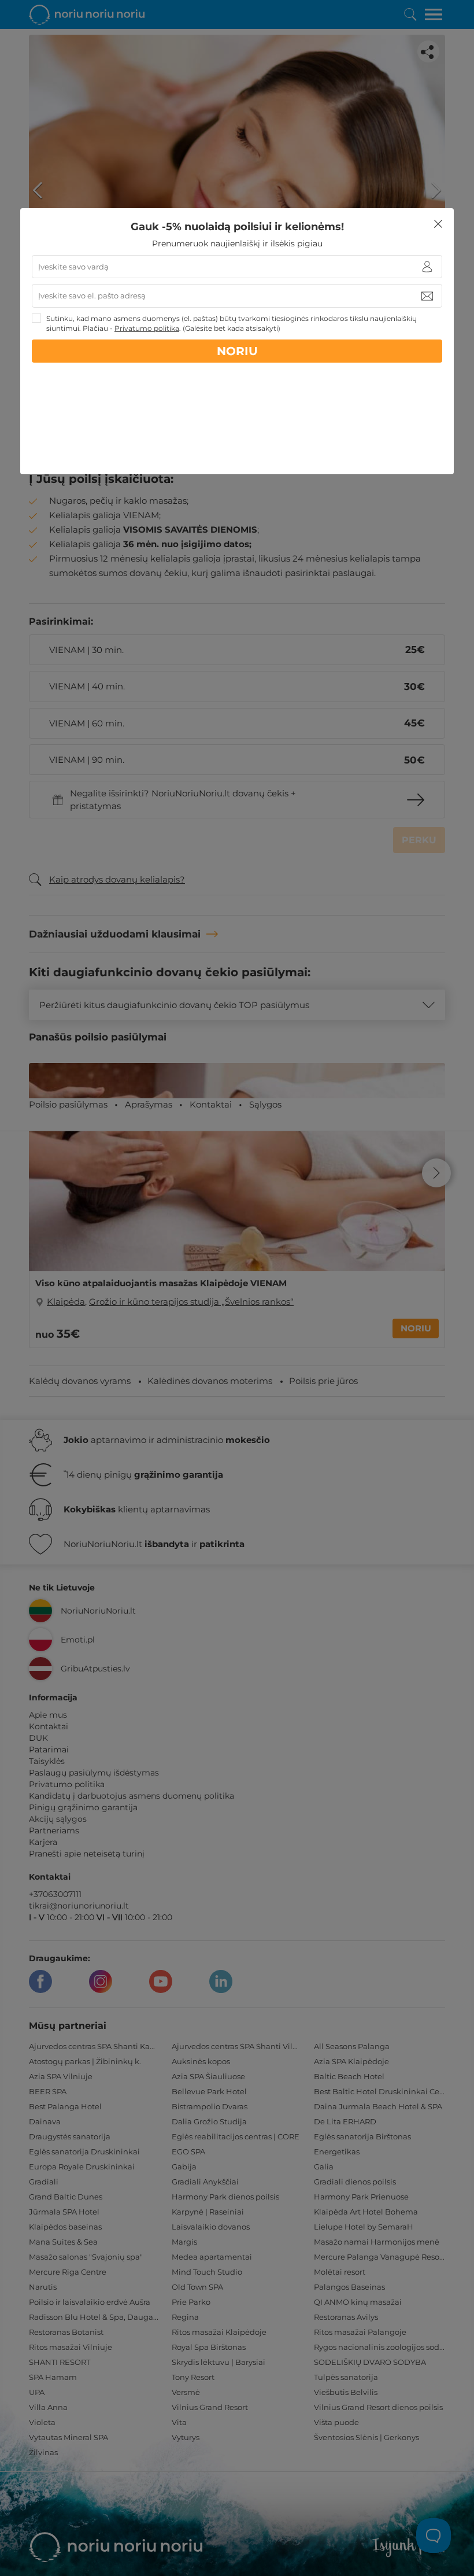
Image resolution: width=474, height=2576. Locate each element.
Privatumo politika (147, 328)
